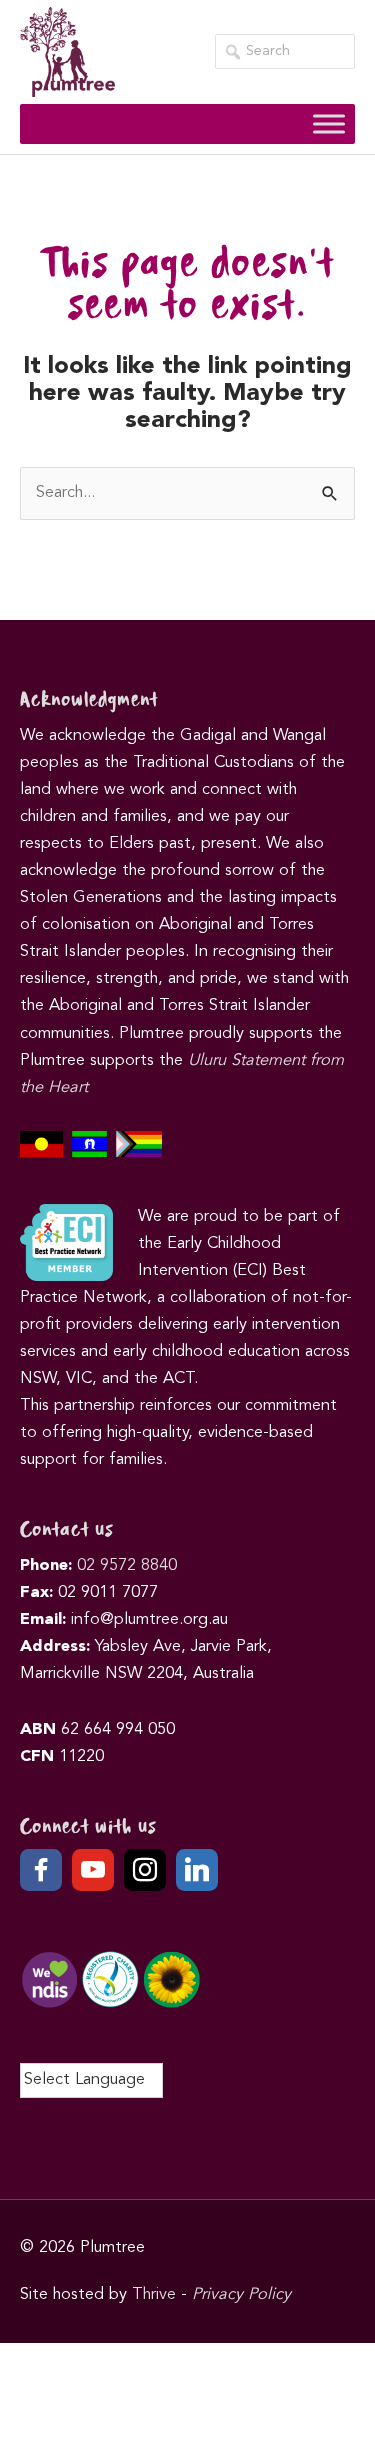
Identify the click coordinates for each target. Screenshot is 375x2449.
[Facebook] (41, 1870)
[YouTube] (93, 1870)
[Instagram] (145, 1870)
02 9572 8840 (127, 1566)
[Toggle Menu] (329, 123)
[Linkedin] (197, 1870)
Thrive (154, 2295)
